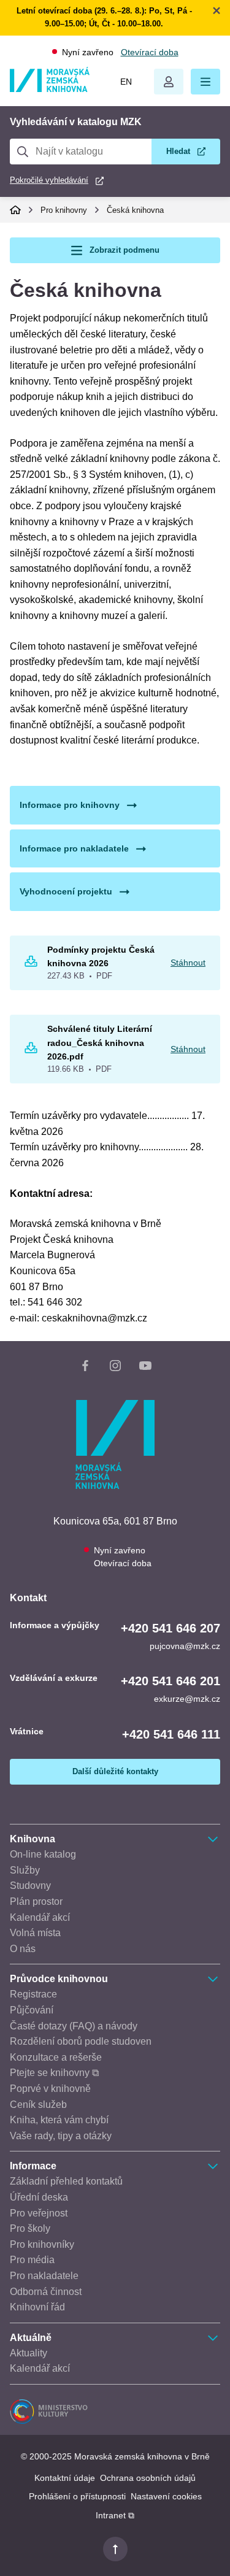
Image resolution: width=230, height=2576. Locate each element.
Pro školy (30, 2228)
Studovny (30, 1886)
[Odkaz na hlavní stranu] (50, 89)
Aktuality (29, 2353)
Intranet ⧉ (115, 2515)
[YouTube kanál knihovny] (145, 1368)
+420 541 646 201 (171, 1681)
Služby (25, 1870)
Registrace (33, 1994)
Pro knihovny (64, 210)
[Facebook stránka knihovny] (85, 1368)
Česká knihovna (135, 210)
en (126, 82)
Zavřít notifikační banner (217, 10)
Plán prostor (36, 1901)
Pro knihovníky (42, 2244)
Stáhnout (188, 963)
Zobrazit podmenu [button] (125, 250)
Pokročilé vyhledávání (49, 180)
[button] (205, 82)
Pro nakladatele (44, 2276)
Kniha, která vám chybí (59, 2120)
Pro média (32, 2260)
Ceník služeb (38, 2105)
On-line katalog (43, 1854)
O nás (23, 1949)
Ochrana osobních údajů (148, 2478)
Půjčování (32, 2010)
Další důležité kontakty (115, 1771)
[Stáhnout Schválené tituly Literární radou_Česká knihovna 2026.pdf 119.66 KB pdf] (31, 1050)
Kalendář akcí (40, 1917)
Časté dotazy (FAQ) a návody (74, 2026)
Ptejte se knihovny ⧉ (54, 2073)
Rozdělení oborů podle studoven (81, 2041)
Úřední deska (39, 2197)
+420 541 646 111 (171, 1734)
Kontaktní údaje (65, 2478)
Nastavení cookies (166, 2496)
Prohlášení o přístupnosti (77, 2496)
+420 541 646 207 (171, 1628)
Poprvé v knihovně (50, 2089)
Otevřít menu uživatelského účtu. (169, 82)
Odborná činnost (46, 2292)
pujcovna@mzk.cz (185, 1646)
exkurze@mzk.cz (187, 1699)
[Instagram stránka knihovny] (115, 1368)
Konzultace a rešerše (56, 2057)
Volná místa (35, 1933)
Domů (15, 210)
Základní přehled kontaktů (66, 2181)
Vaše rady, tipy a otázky (61, 2136)
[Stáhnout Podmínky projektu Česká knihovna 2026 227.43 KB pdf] (31, 964)
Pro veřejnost (39, 2213)
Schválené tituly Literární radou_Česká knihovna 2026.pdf (100, 1043)
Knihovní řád (37, 2307)
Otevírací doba (150, 52)
